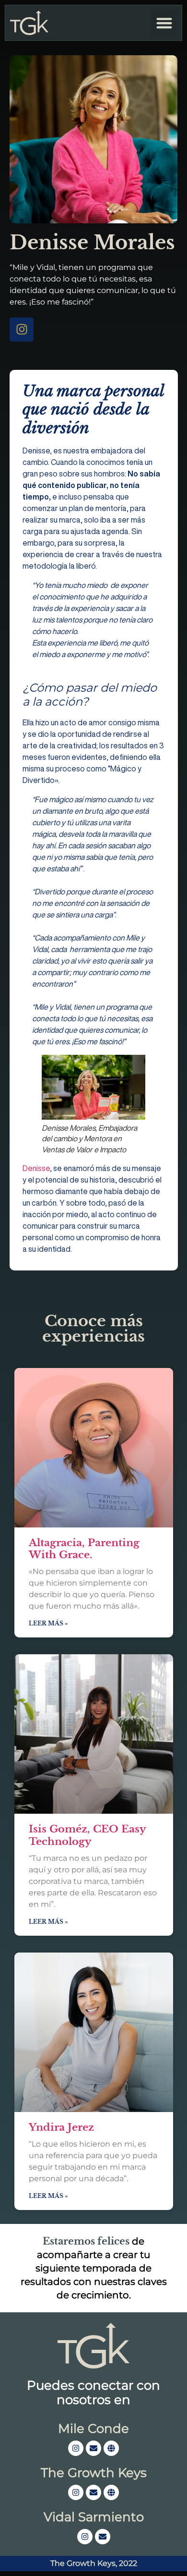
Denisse (36, 1168)
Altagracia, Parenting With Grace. (84, 1549)
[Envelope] (93, 2448)
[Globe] (111, 2448)
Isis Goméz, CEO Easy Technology (87, 1835)
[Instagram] (22, 330)
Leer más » (48, 1623)
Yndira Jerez (61, 2127)
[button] (165, 23)
